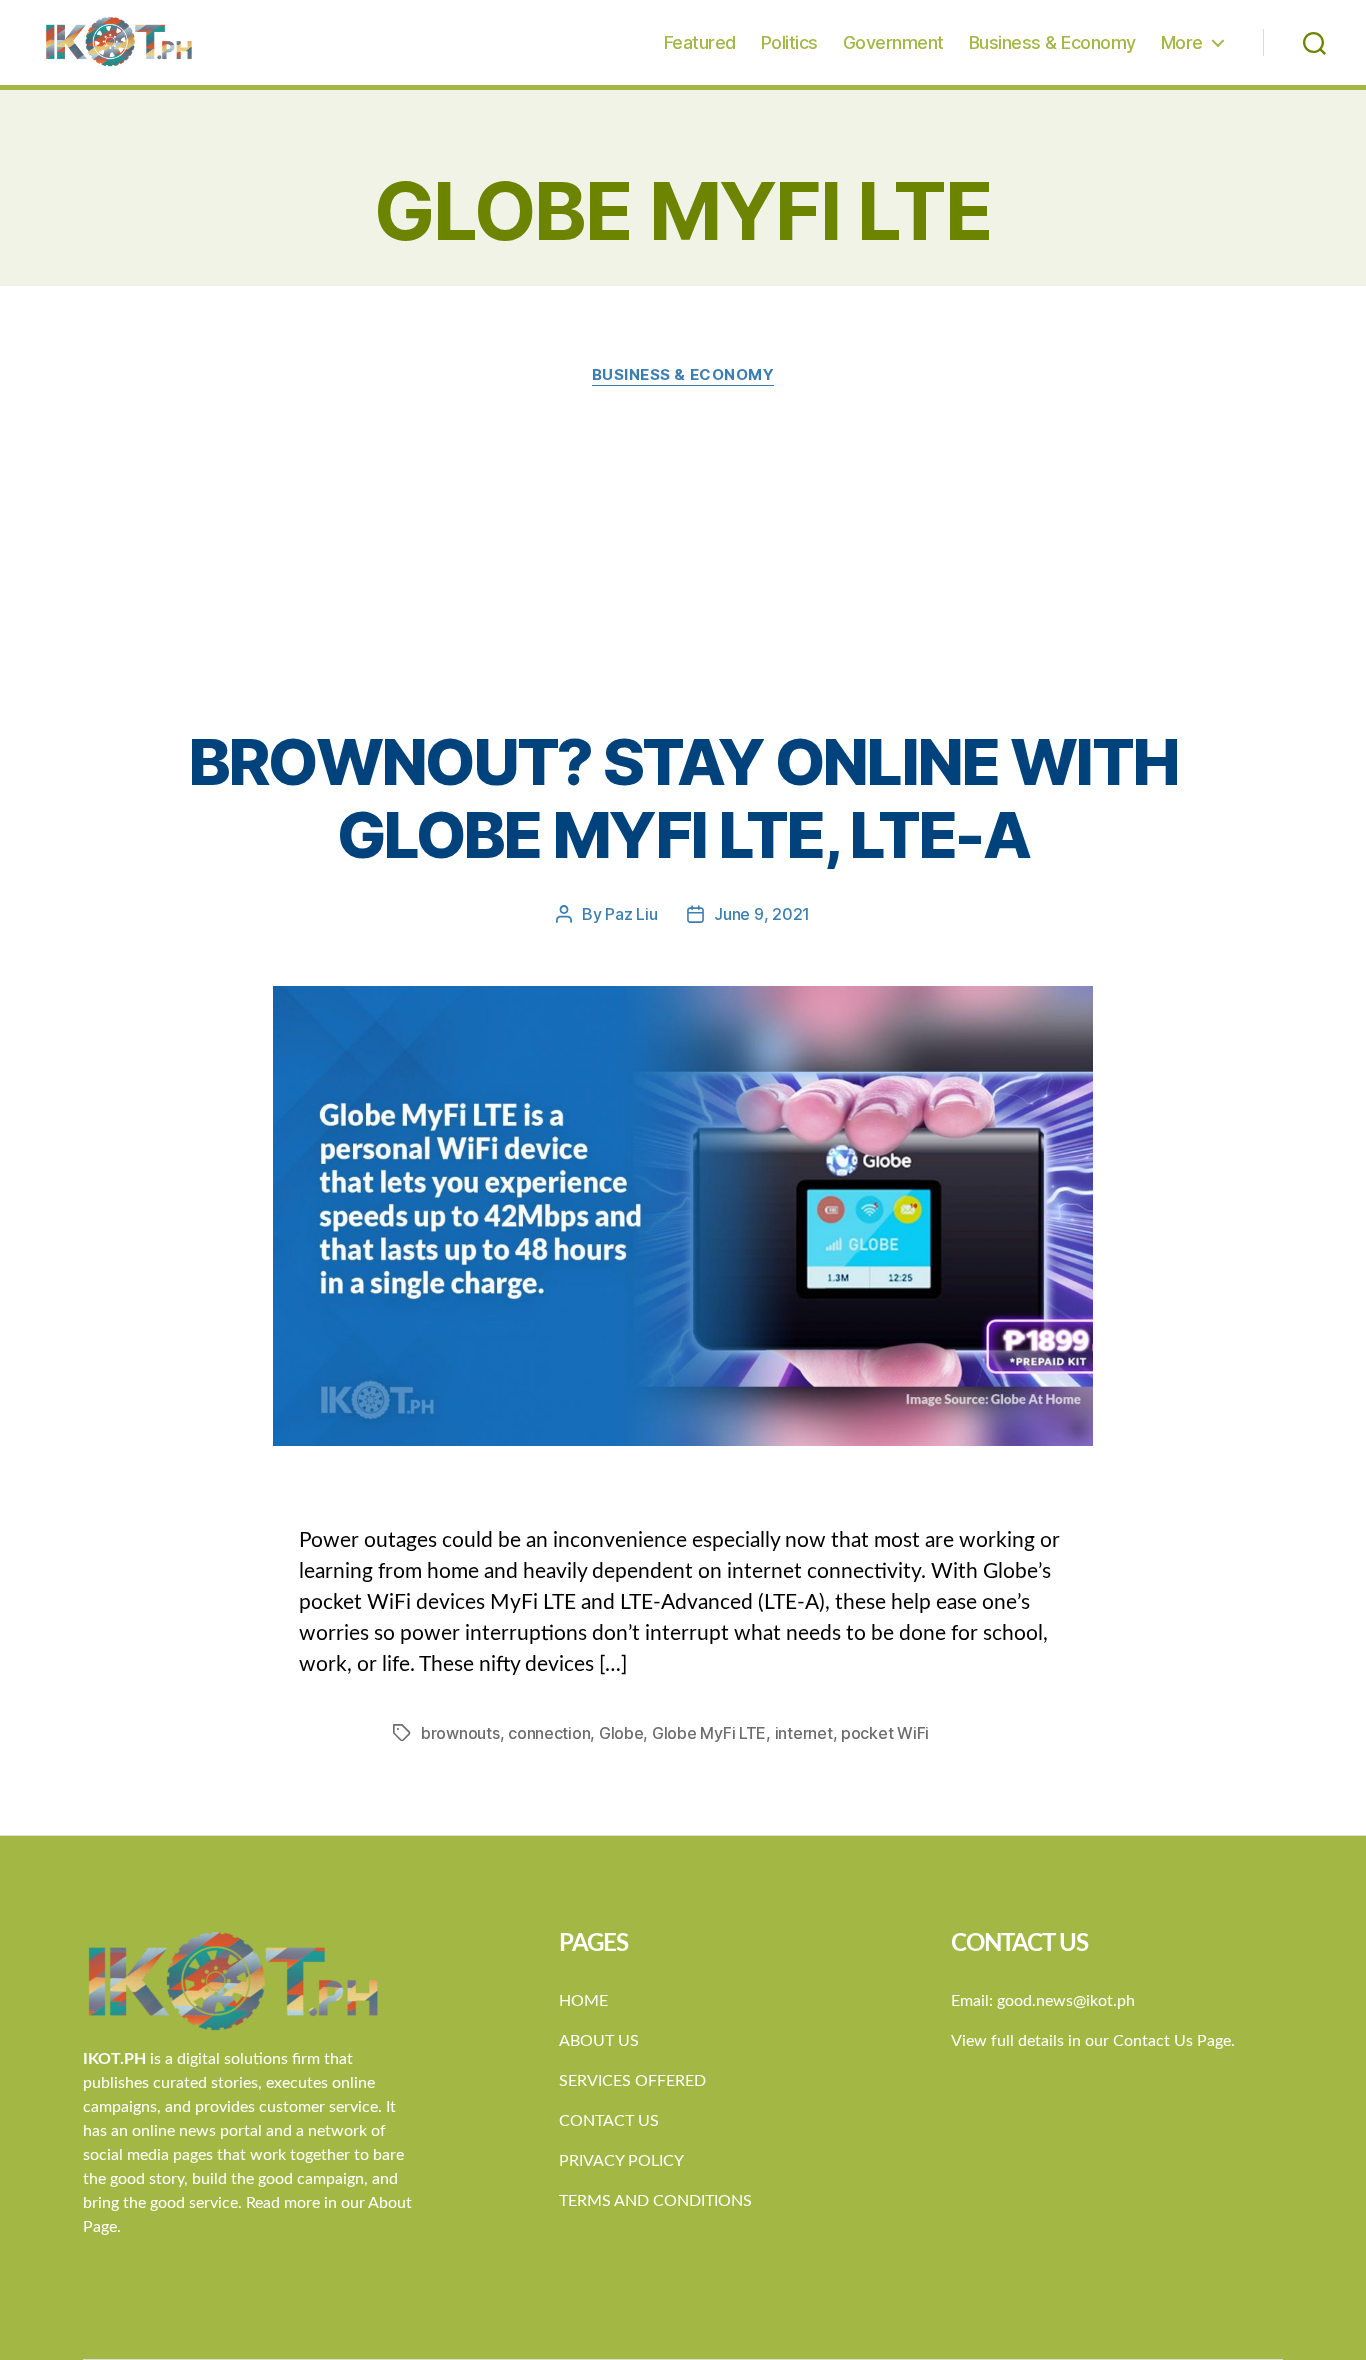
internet (804, 1733)
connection (549, 1733)
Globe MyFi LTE (709, 1733)
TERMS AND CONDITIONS (655, 2201)
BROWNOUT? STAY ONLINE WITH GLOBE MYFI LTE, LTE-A (683, 798)
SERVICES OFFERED (632, 2081)
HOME (583, 2001)
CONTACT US (609, 2121)
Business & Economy (1052, 42)
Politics (789, 42)
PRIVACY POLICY (621, 2161)
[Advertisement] (683, 556)
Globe (621, 1733)
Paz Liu (631, 914)
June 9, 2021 (762, 914)
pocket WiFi (885, 1733)
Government (893, 42)
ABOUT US (599, 2041)
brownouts (460, 1733)
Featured (700, 42)
